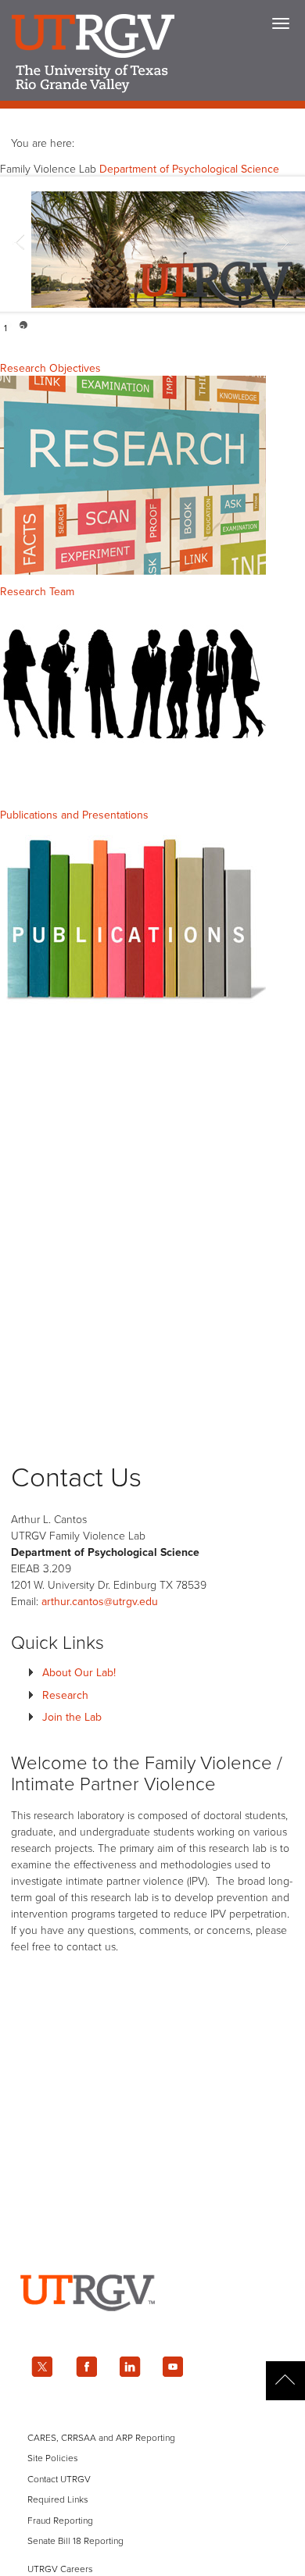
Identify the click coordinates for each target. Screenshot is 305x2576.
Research (65, 1695)
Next (285, 244)
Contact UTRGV (59, 2479)
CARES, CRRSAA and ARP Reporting (101, 2438)
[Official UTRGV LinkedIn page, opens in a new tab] (130, 2367)
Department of (189, 169)
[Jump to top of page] (285, 2381)
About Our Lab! (79, 1673)
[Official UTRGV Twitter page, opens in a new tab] (42, 2367)
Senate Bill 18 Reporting (75, 2541)
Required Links (58, 2499)
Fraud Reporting (60, 2521)
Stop (291, 325)
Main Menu (281, 23)
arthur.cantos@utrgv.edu (100, 1602)
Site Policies (53, 2458)
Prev (20, 244)
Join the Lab (72, 1717)
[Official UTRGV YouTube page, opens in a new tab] (174, 2367)
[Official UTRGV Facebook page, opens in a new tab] (86, 2367)
